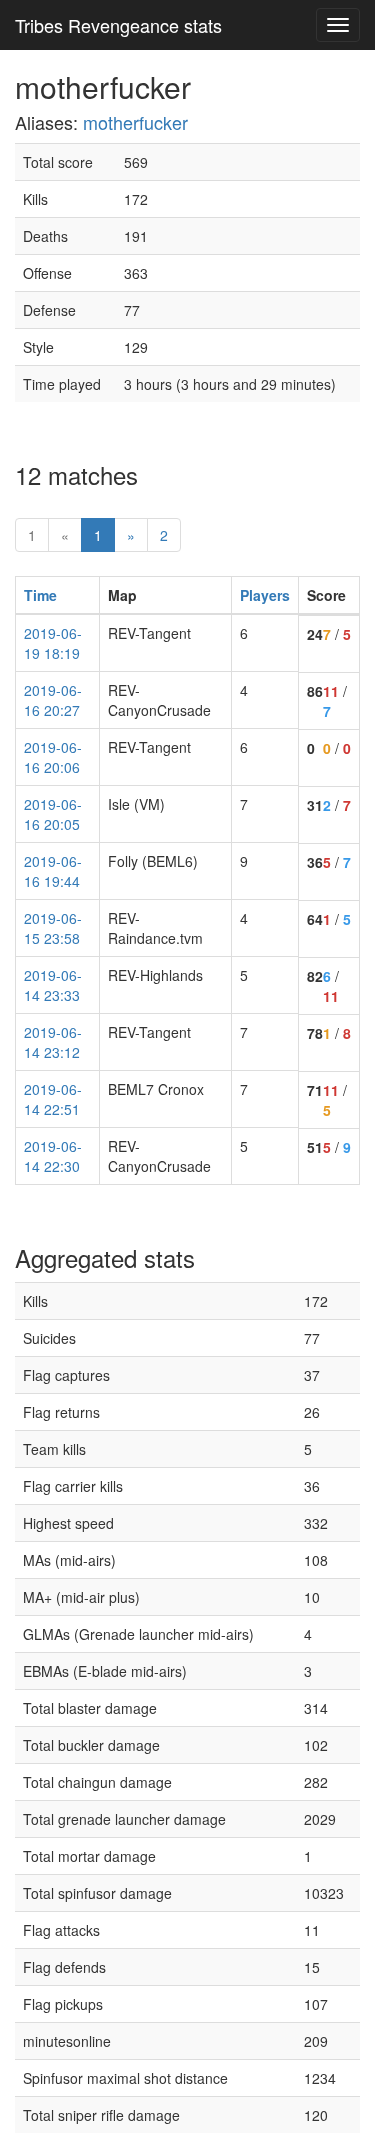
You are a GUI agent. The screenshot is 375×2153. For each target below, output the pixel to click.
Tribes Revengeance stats (118, 25)
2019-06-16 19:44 (53, 871)
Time (40, 595)
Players (265, 595)
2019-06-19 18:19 (53, 643)
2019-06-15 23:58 (53, 928)
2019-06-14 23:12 (53, 1042)
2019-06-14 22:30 (53, 1156)
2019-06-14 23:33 (53, 985)
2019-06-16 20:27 (53, 700)
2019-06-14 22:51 (53, 1099)
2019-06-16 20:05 (53, 814)
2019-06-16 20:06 (53, 757)
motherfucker (135, 122)
